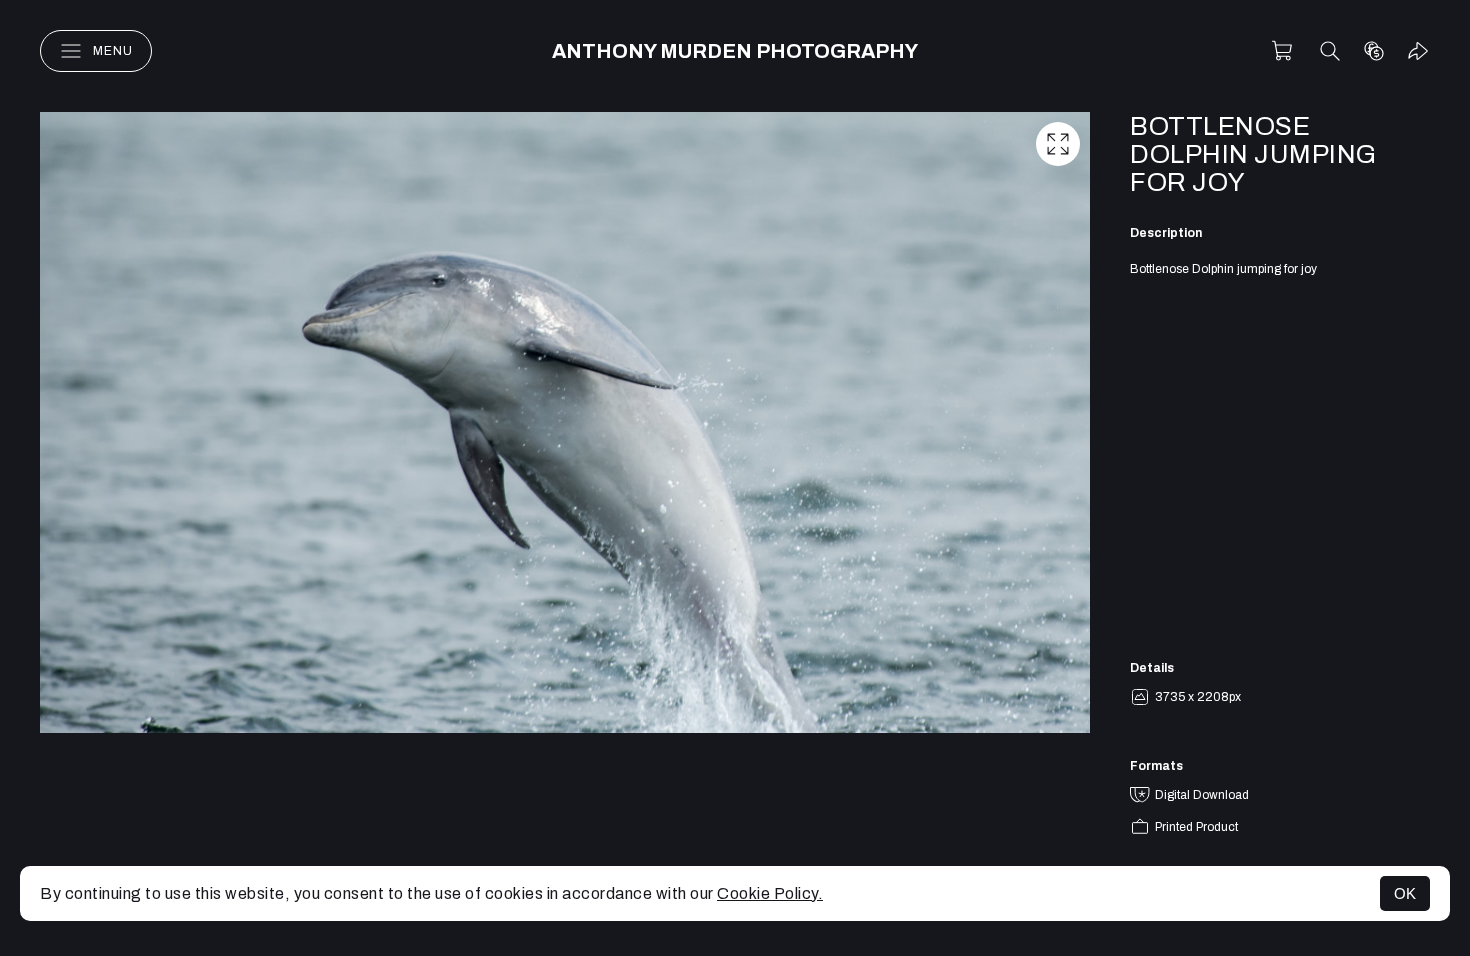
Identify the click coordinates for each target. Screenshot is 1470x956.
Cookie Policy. (770, 893)
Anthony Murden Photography (735, 51)
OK (1405, 893)
